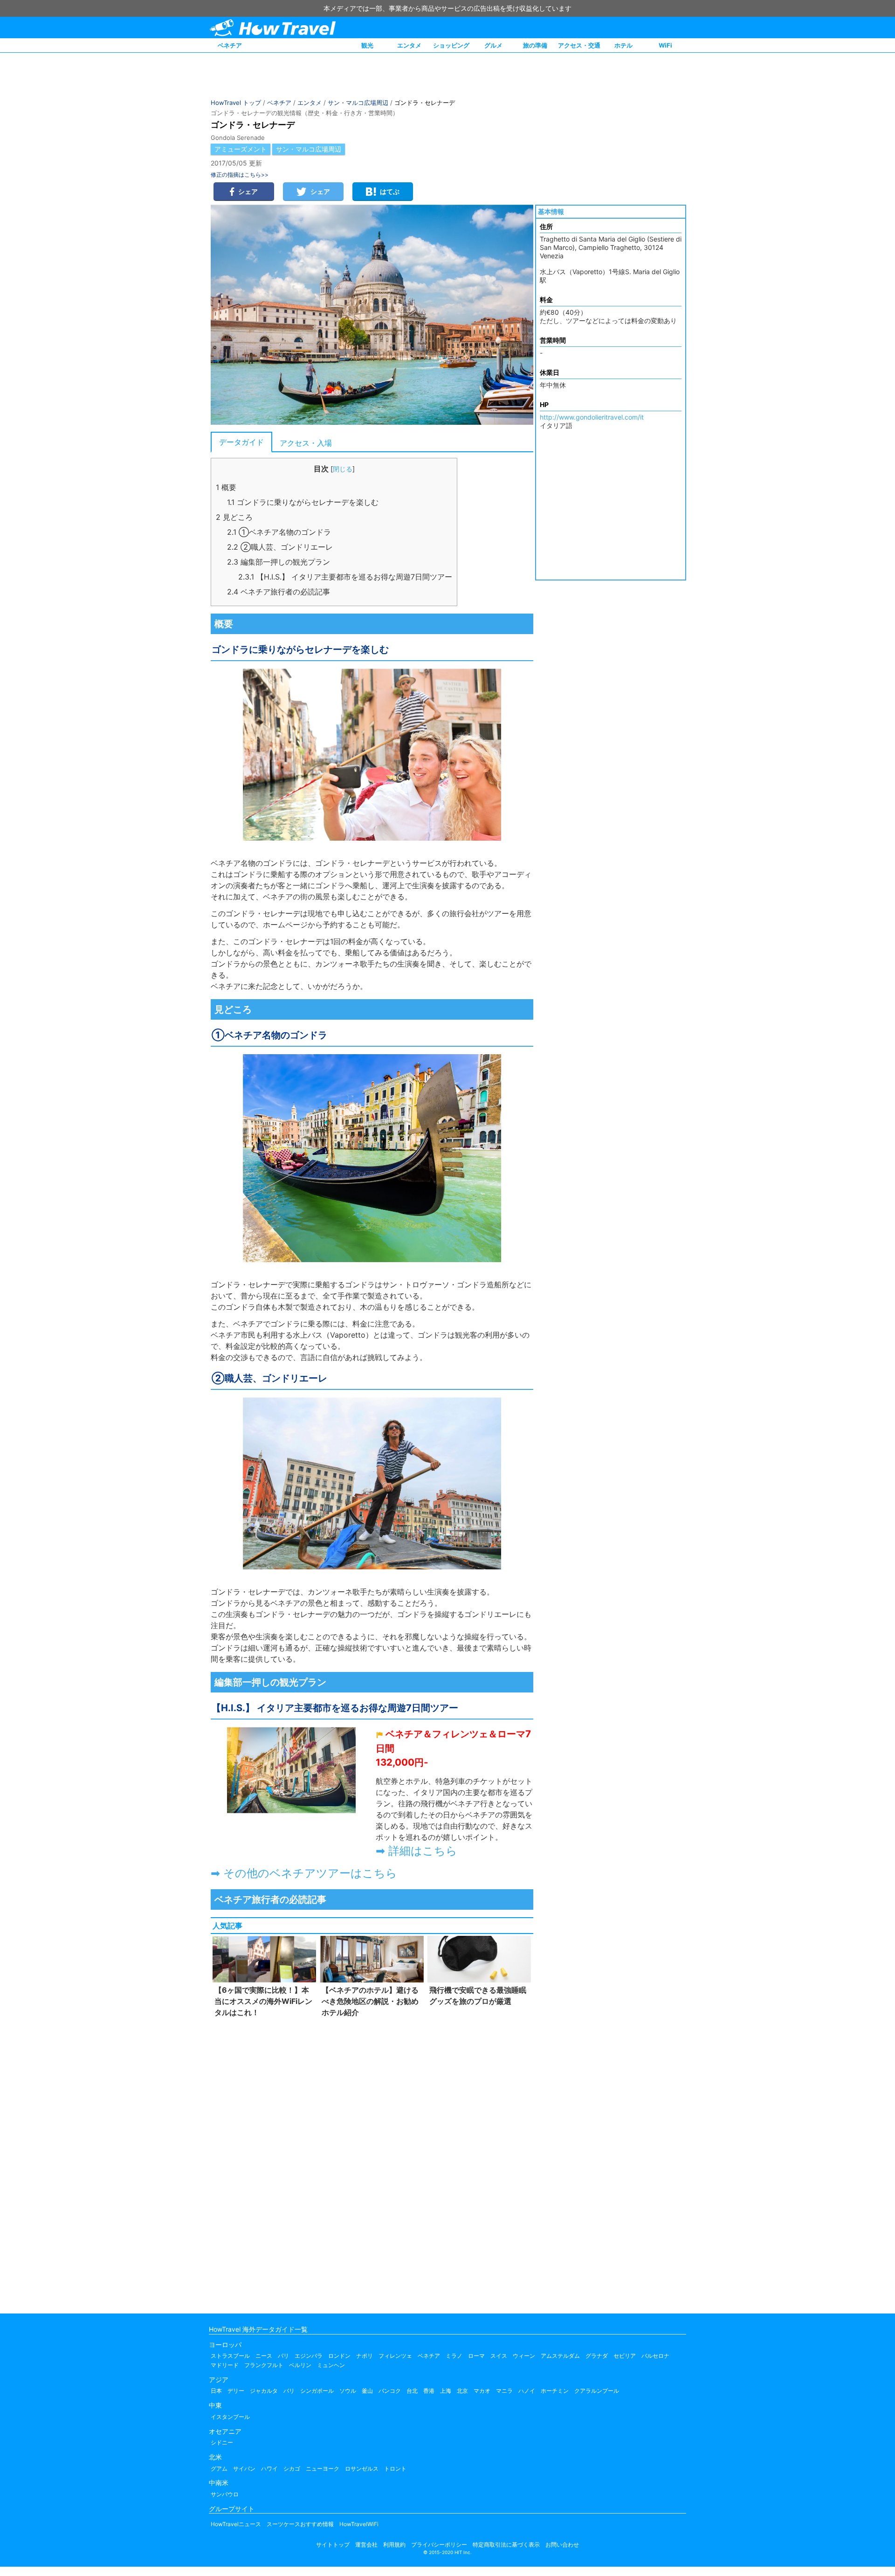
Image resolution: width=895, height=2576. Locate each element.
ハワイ (269, 2469)
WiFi (665, 45)
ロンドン (339, 2356)
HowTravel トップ (236, 103)
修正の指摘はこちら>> (240, 175)
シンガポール (317, 2391)
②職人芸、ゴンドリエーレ (280, 547)
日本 (216, 2391)
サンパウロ (225, 2494)
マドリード (225, 2365)
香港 (429, 2391)
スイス (499, 2356)
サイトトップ (333, 2545)
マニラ (504, 2391)
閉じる (343, 469)
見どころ (234, 517)
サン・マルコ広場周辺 (358, 103)
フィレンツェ (395, 2356)
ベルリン (300, 2365)
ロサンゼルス (362, 2469)
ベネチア (230, 45)
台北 (412, 2391)
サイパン (244, 2469)
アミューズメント (241, 149)
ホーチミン (555, 2391)
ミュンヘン (331, 2365)
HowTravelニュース (236, 2524)
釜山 (367, 2391)
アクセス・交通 (579, 45)
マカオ (482, 2391)
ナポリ (365, 2356)
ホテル (623, 45)
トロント (395, 2469)
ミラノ (454, 2356)
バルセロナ (655, 2356)
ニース (264, 2356)
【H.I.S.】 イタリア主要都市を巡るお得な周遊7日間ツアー (345, 577)
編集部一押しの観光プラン (279, 562)
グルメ (493, 45)
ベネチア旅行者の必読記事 (279, 592)
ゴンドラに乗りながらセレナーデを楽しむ (303, 502)
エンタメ (409, 45)
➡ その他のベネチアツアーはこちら (304, 1873)
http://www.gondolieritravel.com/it (592, 417)
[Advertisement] (372, 2163)
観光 (367, 45)
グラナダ (597, 2356)
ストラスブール (230, 2356)
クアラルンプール (597, 2391)
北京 (462, 2391)
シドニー (222, 2442)
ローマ (476, 2356)
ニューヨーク (323, 2469)
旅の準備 (535, 45)
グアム (219, 2469)
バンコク (390, 2391)
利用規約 (394, 2545)
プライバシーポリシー (439, 2545)
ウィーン (524, 2356)
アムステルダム (560, 2356)
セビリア (625, 2356)
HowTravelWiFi (359, 2524)
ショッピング (451, 45)
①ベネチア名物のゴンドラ (279, 532)
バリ (289, 2391)
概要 (226, 487)
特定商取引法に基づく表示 (506, 2545)
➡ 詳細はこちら (417, 1851)
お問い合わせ (562, 2545)
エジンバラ (309, 2356)
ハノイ (527, 2391)
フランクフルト (264, 2365)
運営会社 (366, 2545)
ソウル (348, 2391)
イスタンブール (230, 2417)
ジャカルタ (264, 2391)
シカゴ (292, 2469)
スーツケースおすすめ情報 (300, 2524)
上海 (446, 2391)
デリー (236, 2391)
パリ (283, 2356)
